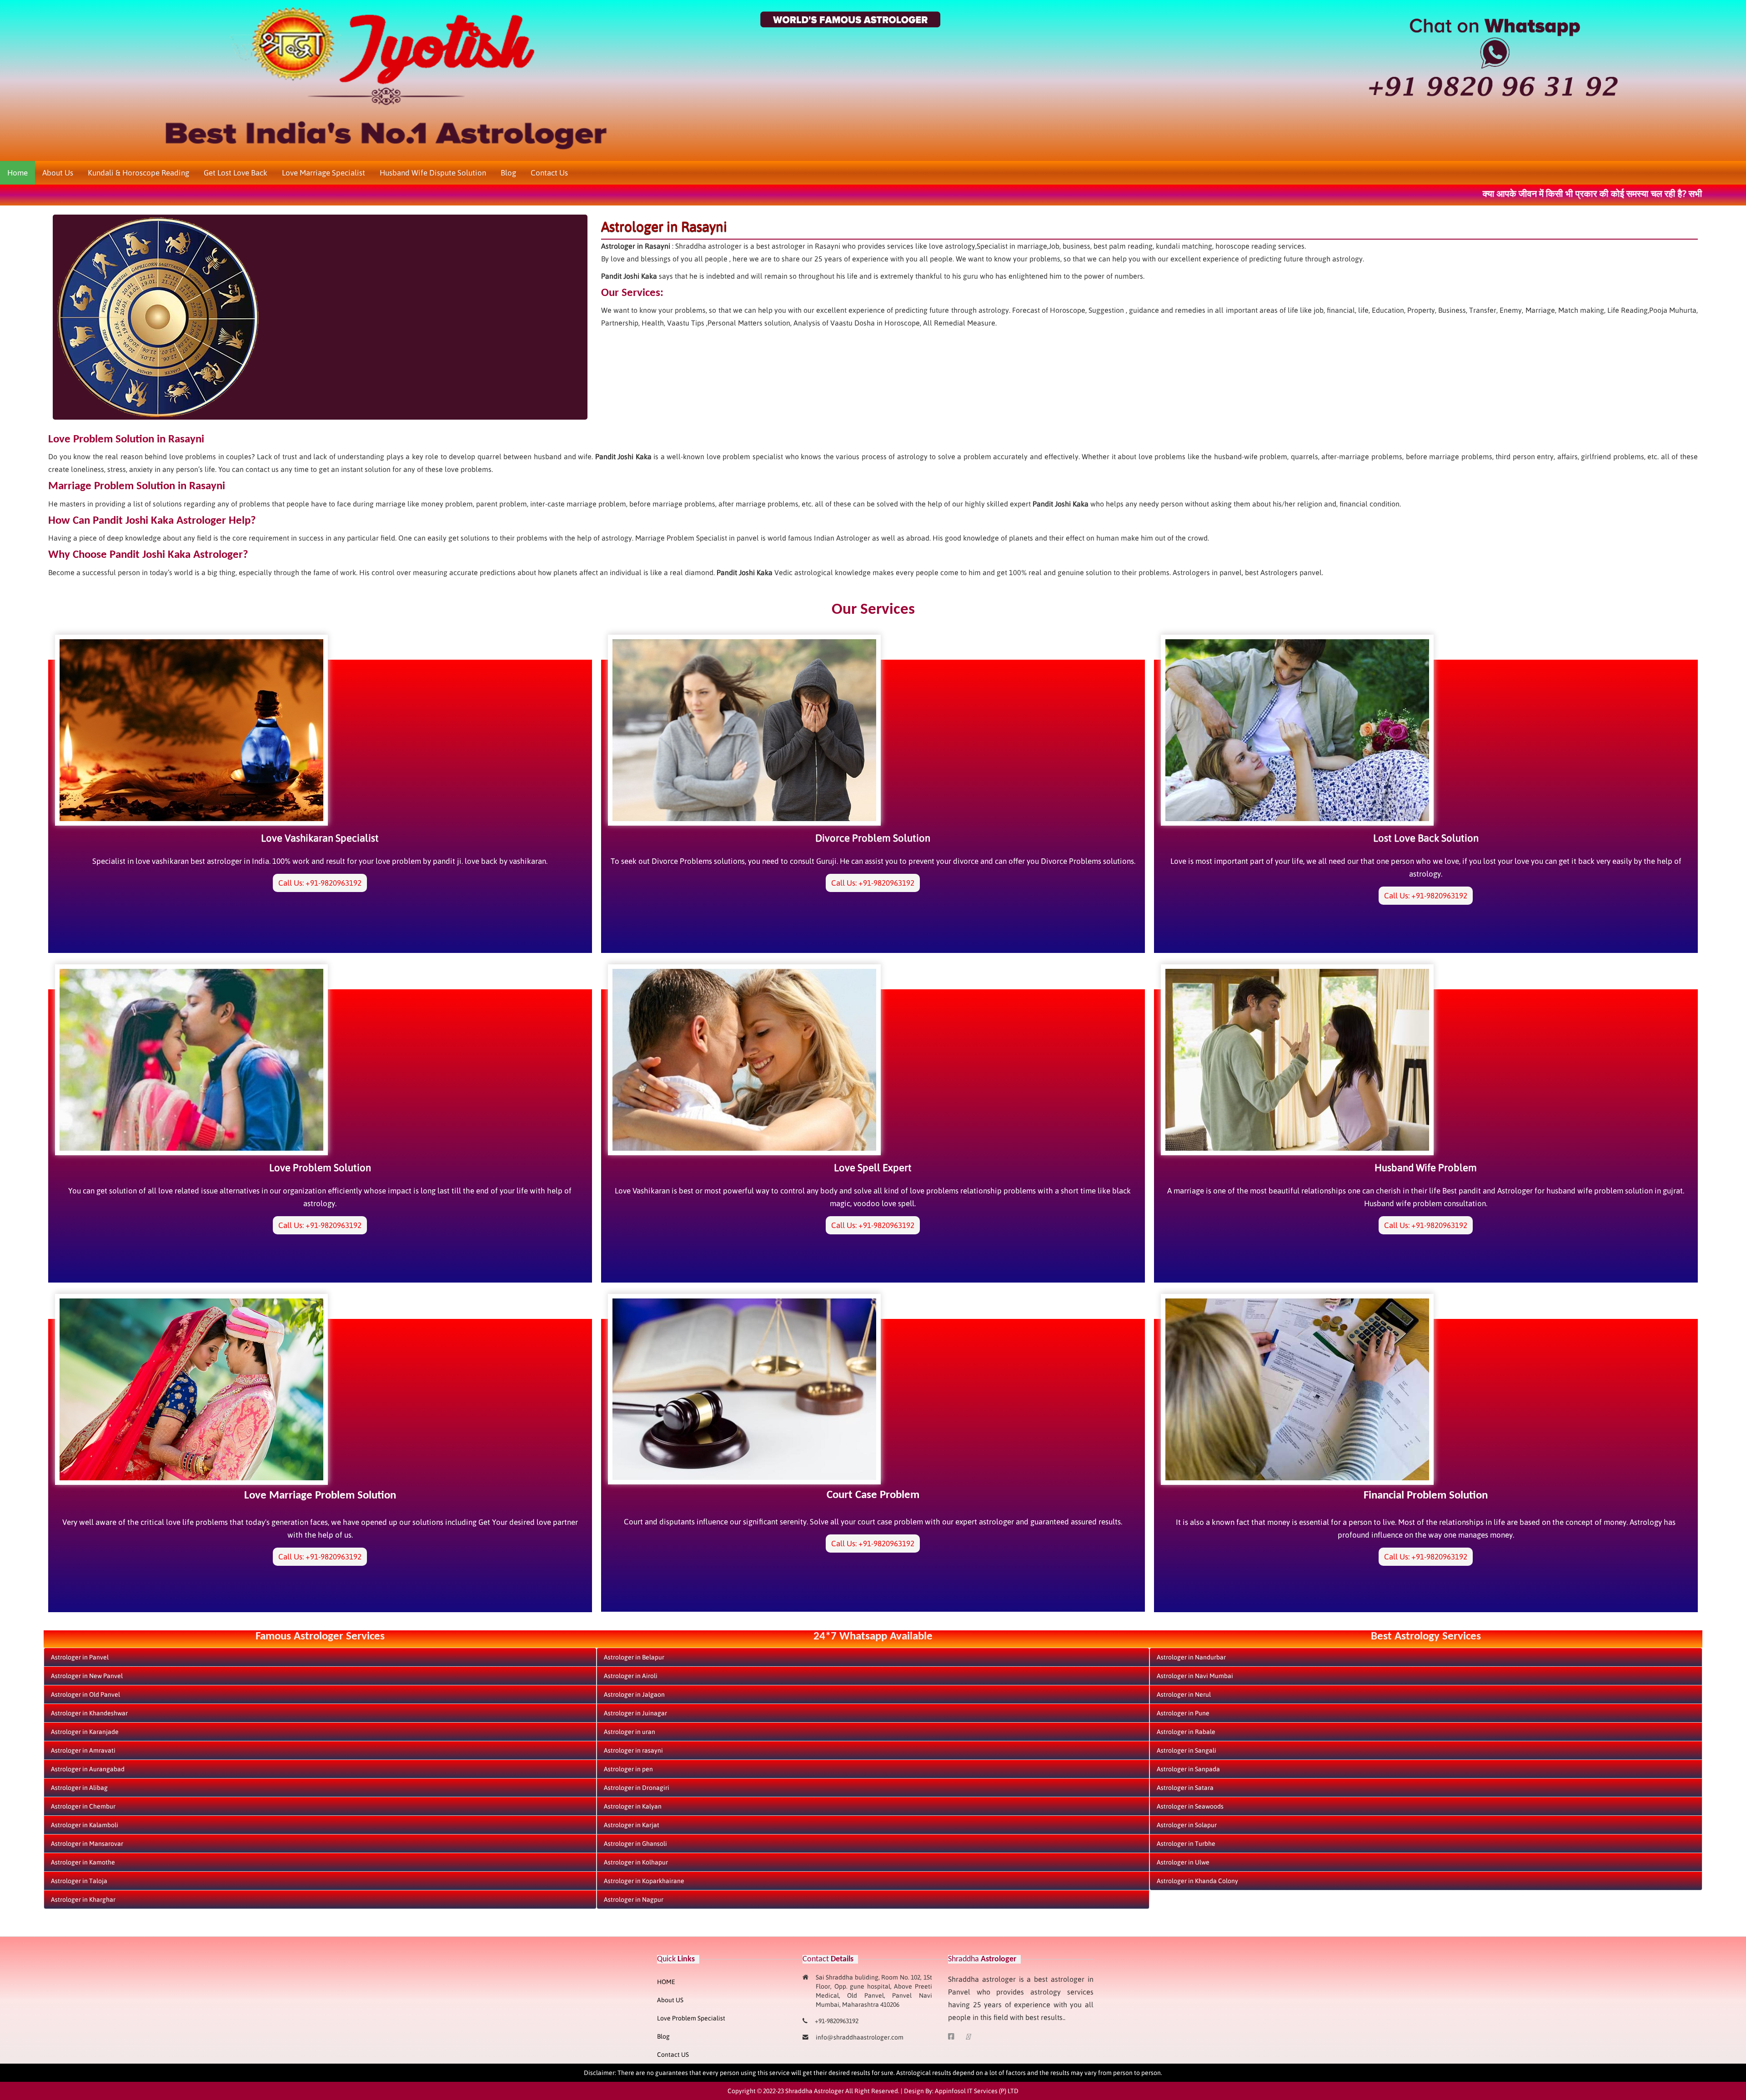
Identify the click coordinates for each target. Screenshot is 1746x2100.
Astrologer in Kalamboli (85, 1825)
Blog (508, 173)
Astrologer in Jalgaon (634, 1694)
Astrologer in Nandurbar (1191, 1657)
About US (670, 2000)
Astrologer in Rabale (1186, 1732)
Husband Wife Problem (1426, 1168)
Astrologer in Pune (1183, 1713)
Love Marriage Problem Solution (320, 1496)
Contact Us (549, 173)
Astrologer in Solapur (1187, 1825)
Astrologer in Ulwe (1183, 1862)
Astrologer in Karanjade (85, 1732)
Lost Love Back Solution (1426, 838)
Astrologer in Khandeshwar (89, 1713)
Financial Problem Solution (1426, 1496)
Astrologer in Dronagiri (637, 1788)
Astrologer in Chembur (83, 1806)
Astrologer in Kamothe (83, 1862)
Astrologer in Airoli (631, 1676)
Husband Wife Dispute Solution (433, 173)
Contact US (673, 2055)
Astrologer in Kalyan (633, 1806)
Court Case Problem (873, 1495)
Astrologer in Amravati (83, 1750)
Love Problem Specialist (691, 2018)
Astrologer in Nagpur (634, 1900)
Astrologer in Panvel (80, 1657)
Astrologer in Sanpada (1188, 1769)
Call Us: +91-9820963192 (320, 883)
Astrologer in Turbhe (1186, 1844)
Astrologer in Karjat (632, 1825)
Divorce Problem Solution (873, 838)
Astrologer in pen (628, 1769)
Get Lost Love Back (236, 173)
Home (18, 173)
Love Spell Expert (873, 1168)
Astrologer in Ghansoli (635, 1844)
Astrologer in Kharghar (83, 1900)
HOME (666, 1982)
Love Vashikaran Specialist (320, 838)
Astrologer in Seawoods (1190, 1806)
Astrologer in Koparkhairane (644, 1881)
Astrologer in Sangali (1187, 1750)
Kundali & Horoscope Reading (138, 173)
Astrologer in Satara (1185, 1788)
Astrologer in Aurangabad (88, 1769)
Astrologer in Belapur (634, 1657)
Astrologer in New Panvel (87, 1676)
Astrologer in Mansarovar (87, 1844)
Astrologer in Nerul (1184, 1694)
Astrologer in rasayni (633, 1750)
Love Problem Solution (320, 1168)
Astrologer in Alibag (79, 1788)
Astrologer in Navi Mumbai (1195, 1676)
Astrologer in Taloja (79, 1881)
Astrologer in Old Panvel (85, 1694)
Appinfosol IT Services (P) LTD (977, 2091)
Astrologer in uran (630, 1732)
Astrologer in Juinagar (635, 1713)
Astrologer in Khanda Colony (1197, 1881)
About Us (58, 173)
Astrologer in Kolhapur (636, 1862)
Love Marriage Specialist (324, 173)
